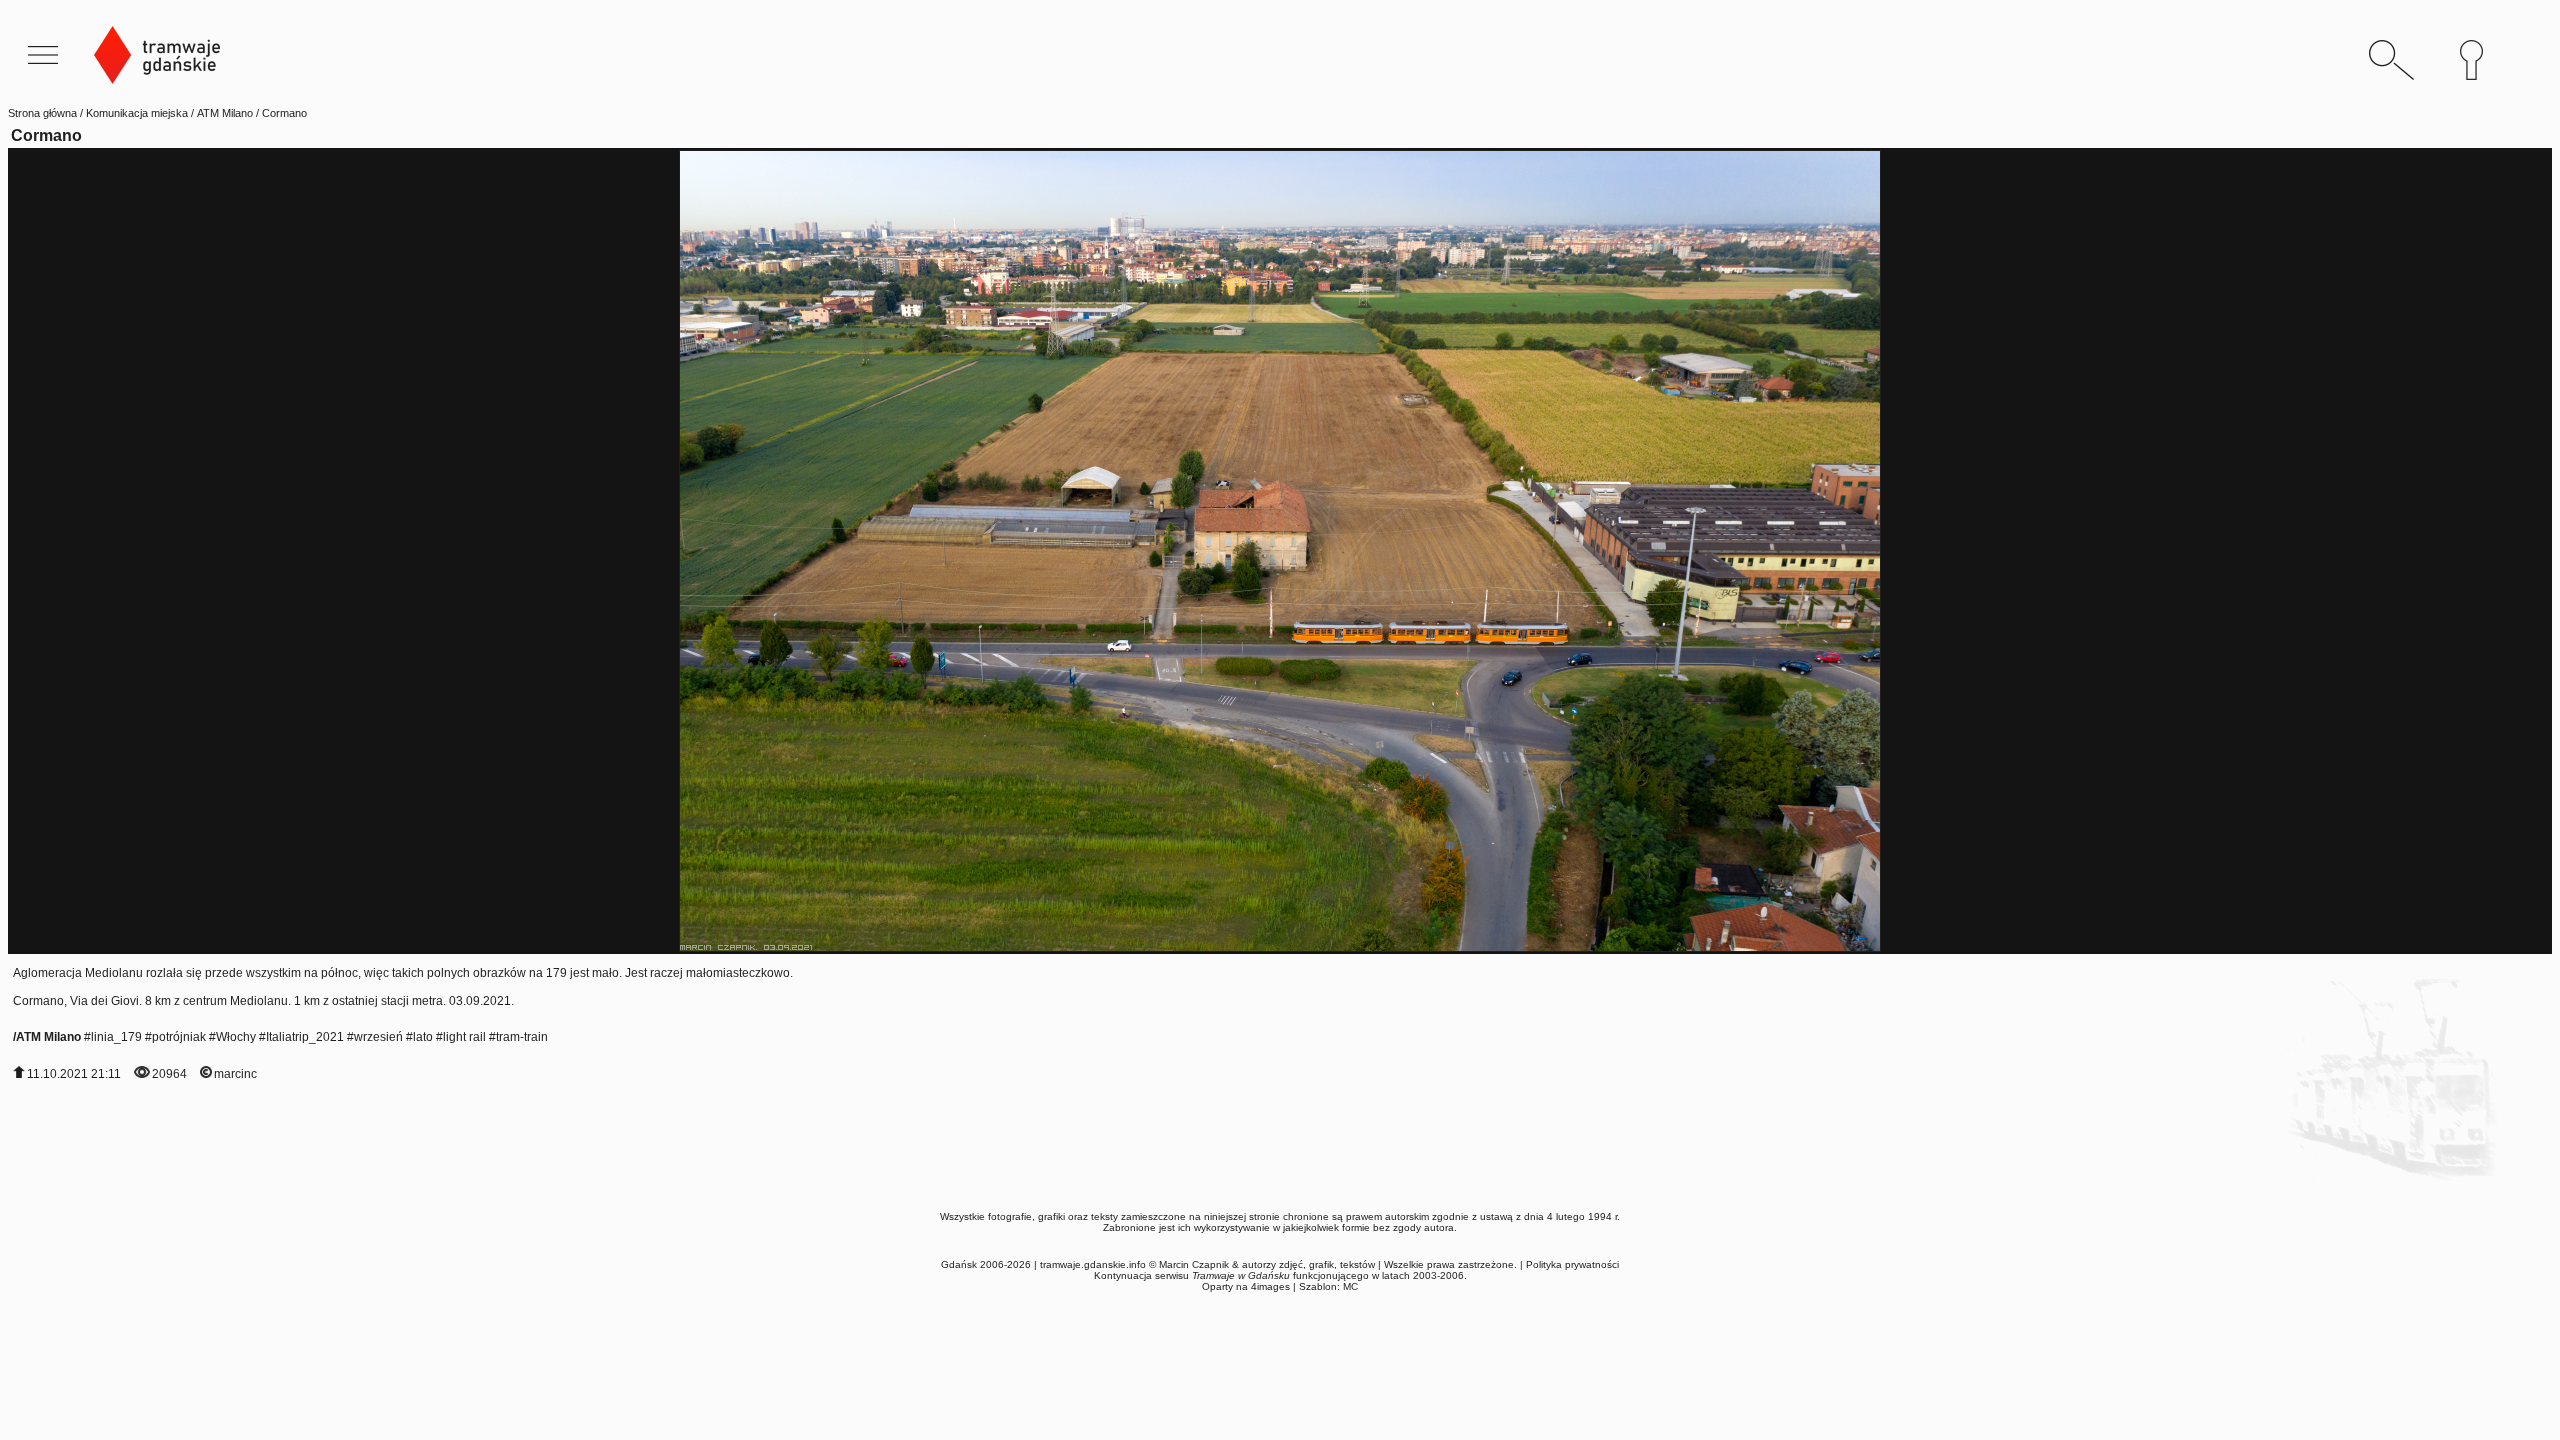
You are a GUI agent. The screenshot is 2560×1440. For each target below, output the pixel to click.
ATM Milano (225, 113)
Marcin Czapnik (1194, 1264)
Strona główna (42, 113)
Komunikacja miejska (137, 113)
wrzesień (378, 1037)
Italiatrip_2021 (305, 1037)
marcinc (235, 1074)
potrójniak (179, 1037)
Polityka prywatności (1572, 1264)
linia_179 (116, 1037)
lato (423, 1037)
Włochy (236, 1037)
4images (1270, 1286)
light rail (464, 1037)
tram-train (522, 1037)
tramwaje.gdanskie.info (1093, 1264)
